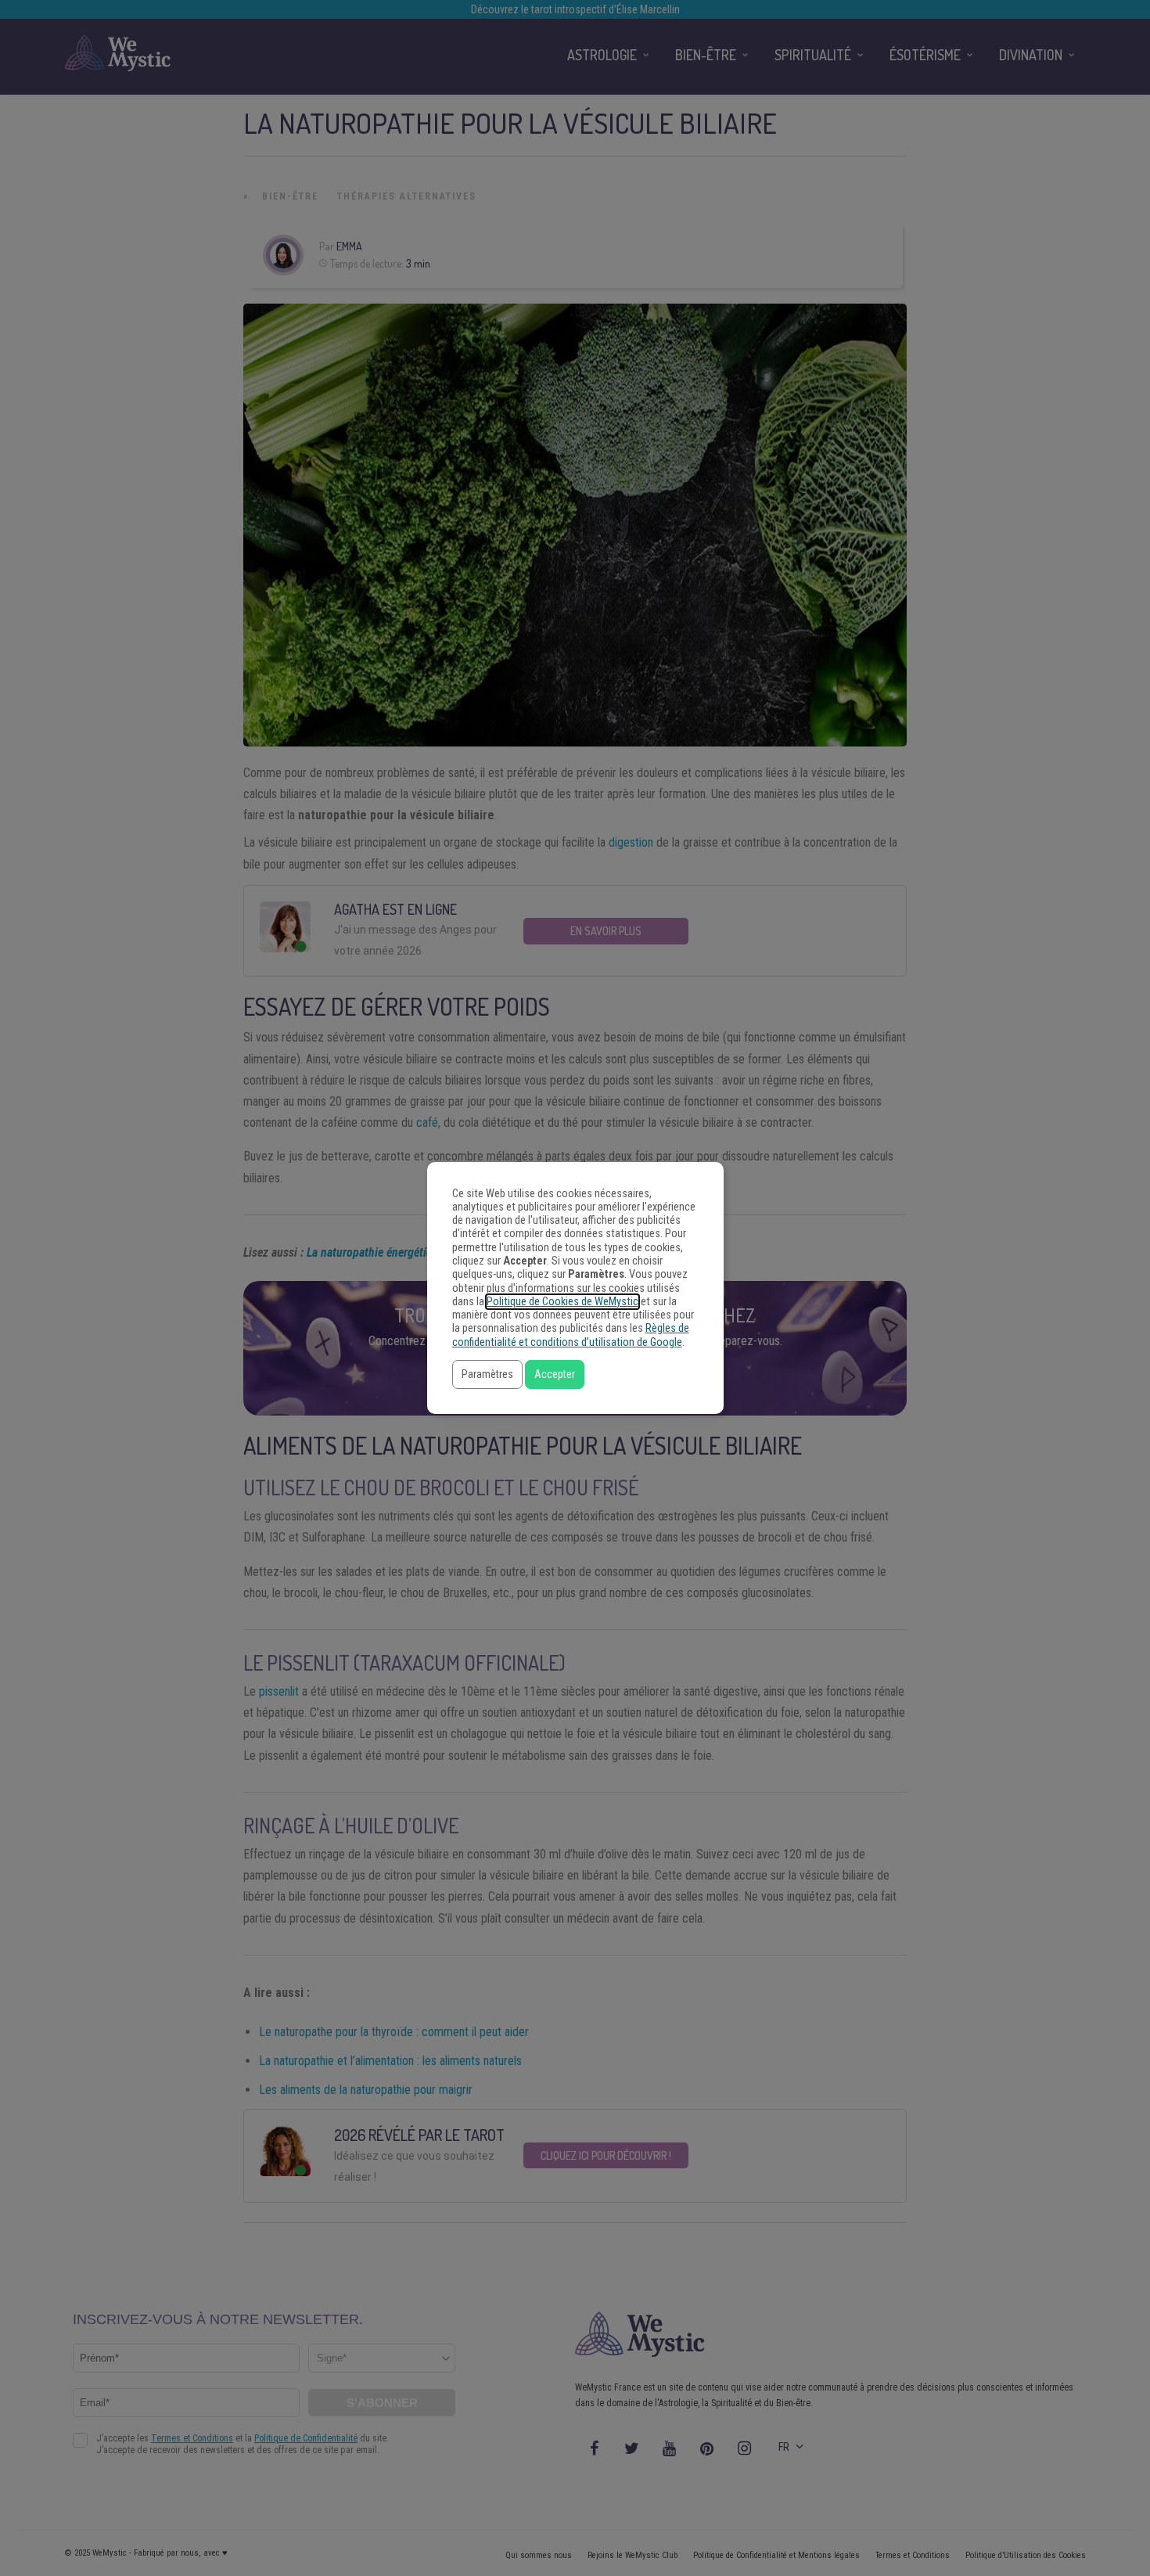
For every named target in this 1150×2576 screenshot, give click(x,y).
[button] (487, 1374)
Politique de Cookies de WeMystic (562, 1302)
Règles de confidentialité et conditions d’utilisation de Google (571, 1335)
